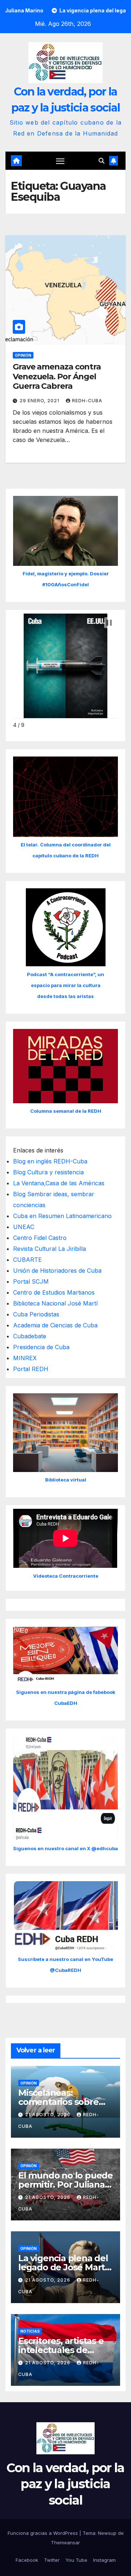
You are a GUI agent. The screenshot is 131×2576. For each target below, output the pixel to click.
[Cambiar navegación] (60, 161)
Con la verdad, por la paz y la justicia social (65, 2484)
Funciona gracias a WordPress (43, 2533)
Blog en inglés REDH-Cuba (50, 1161)
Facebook (27, 2560)
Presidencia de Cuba (41, 1347)
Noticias (30, 2331)
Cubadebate (30, 1336)
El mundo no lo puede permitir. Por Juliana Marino (65, 2184)
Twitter (52, 2560)
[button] (102, 161)
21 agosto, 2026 (48, 2115)
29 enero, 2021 (40, 401)
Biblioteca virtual (66, 1480)
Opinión (23, 355)
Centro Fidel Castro (40, 1238)
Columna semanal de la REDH (66, 1111)
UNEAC (24, 1227)
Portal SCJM (31, 1281)
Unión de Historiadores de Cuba (57, 1271)
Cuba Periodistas (36, 1314)
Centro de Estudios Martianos (54, 1292)
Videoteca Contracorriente (66, 1576)
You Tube (76, 2560)
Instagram (104, 2560)
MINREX (25, 1358)
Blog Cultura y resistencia (48, 1172)
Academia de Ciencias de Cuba (55, 1325)
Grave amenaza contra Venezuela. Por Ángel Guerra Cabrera (57, 376)
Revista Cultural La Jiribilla (49, 1249)
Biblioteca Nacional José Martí (55, 1303)
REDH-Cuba (87, 401)
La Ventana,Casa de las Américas (59, 1183)
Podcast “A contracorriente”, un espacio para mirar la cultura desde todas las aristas (65, 985)
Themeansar (65, 2542)
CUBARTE (27, 1260)
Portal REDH (31, 1369)
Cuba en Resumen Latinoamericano (62, 1216)
